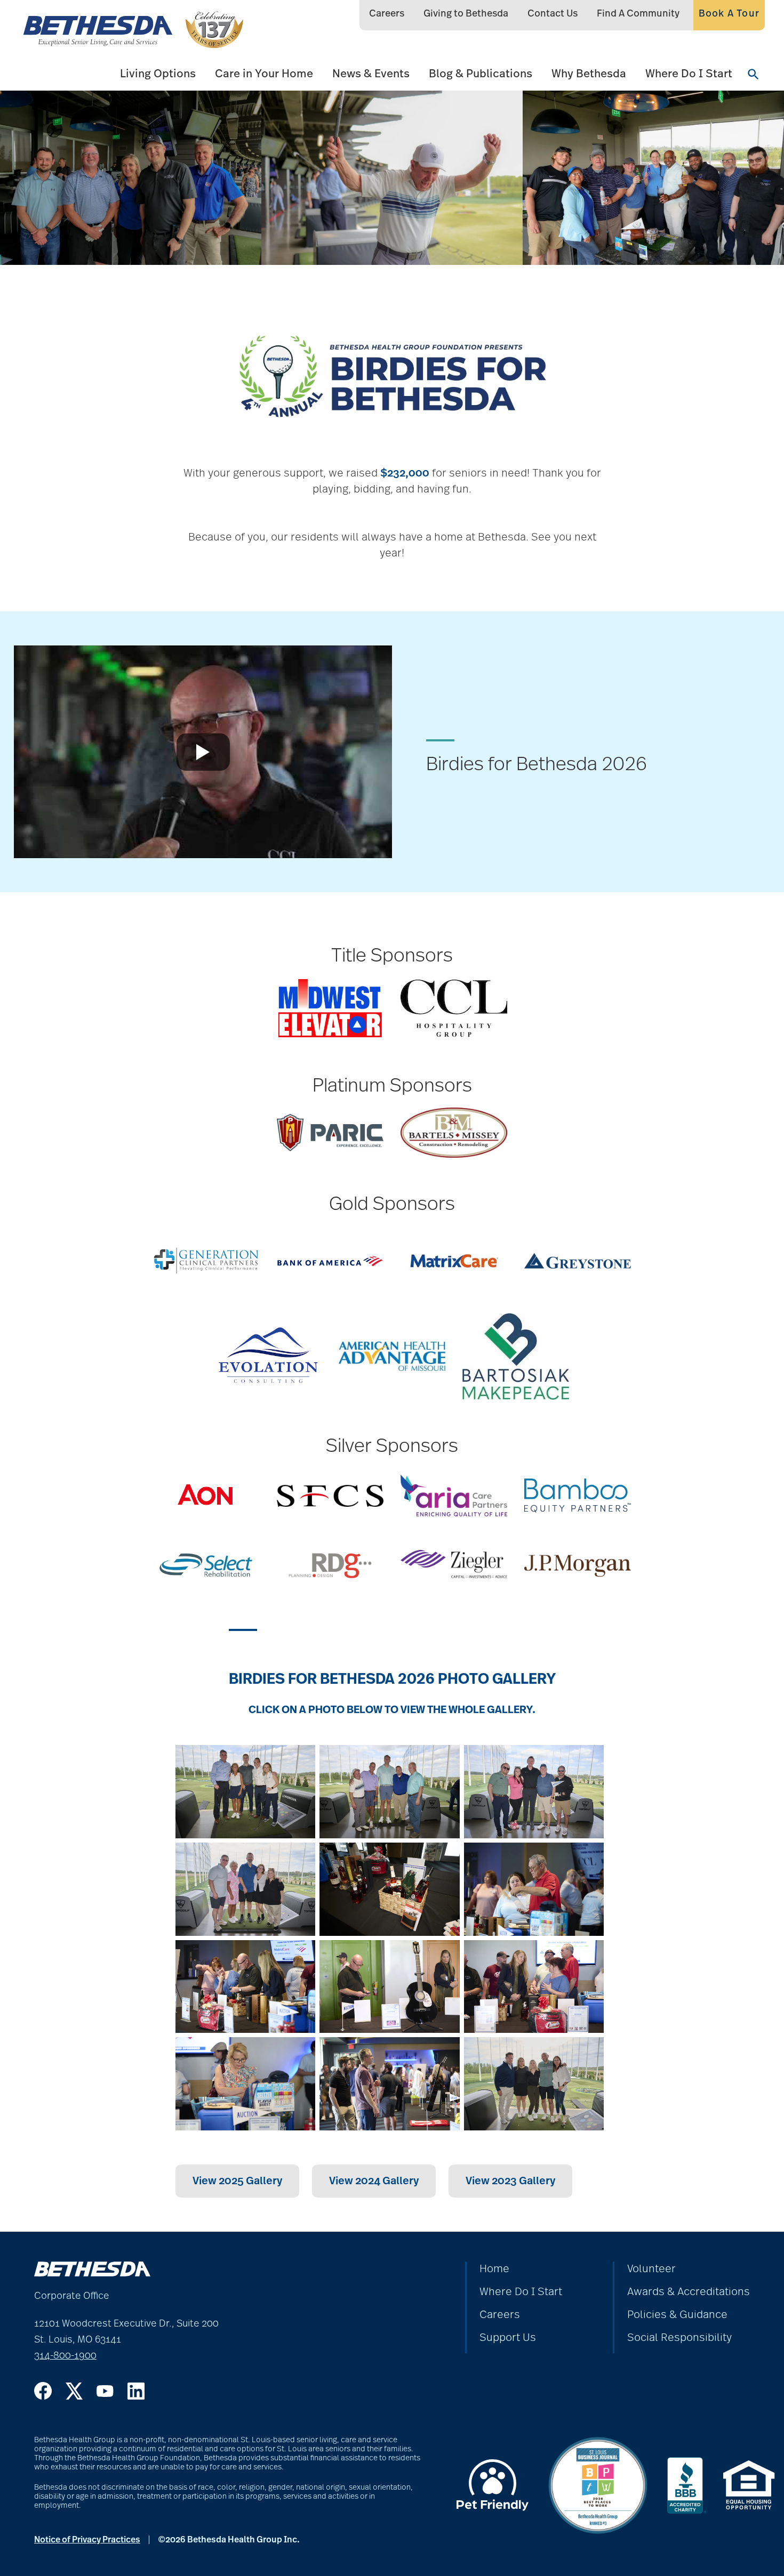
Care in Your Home (264, 74)
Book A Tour (729, 14)
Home (494, 2269)
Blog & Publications (481, 74)
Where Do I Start (689, 74)
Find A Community (638, 14)
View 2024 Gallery (374, 2181)
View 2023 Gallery (510, 2181)
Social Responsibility (679, 2338)
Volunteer (651, 2269)
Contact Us (553, 14)
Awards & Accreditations (689, 2292)
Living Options (158, 74)
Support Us (508, 2338)
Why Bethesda (589, 74)
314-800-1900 (65, 2356)
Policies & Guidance (677, 2315)
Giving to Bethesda (466, 14)
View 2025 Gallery (237, 2181)
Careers (387, 14)
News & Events (371, 74)
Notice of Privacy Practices (87, 2540)
